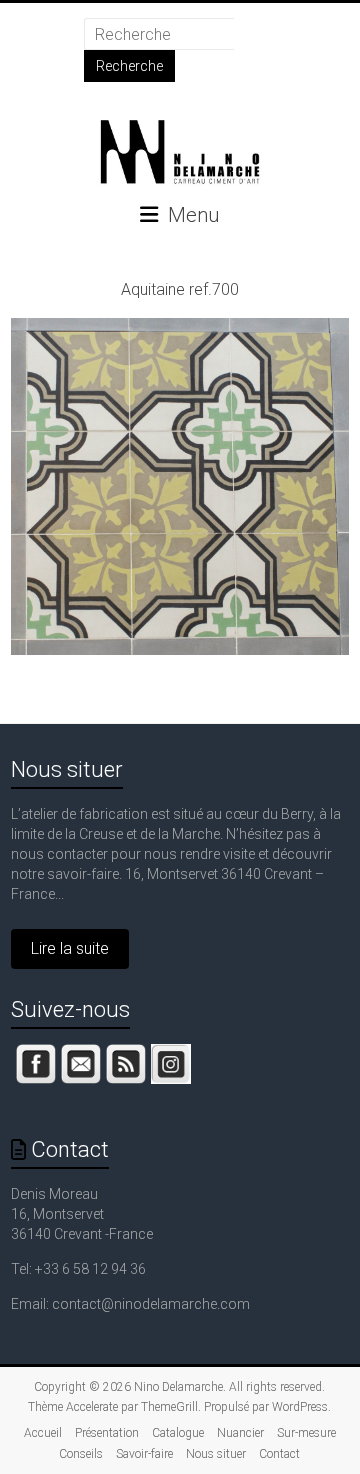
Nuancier (240, 1433)
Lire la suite (70, 948)
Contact (279, 1454)
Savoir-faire (144, 1454)
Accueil (43, 1433)
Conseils (81, 1454)
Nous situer (67, 769)
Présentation (107, 1433)
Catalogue (178, 1433)
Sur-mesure (306, 1433)
